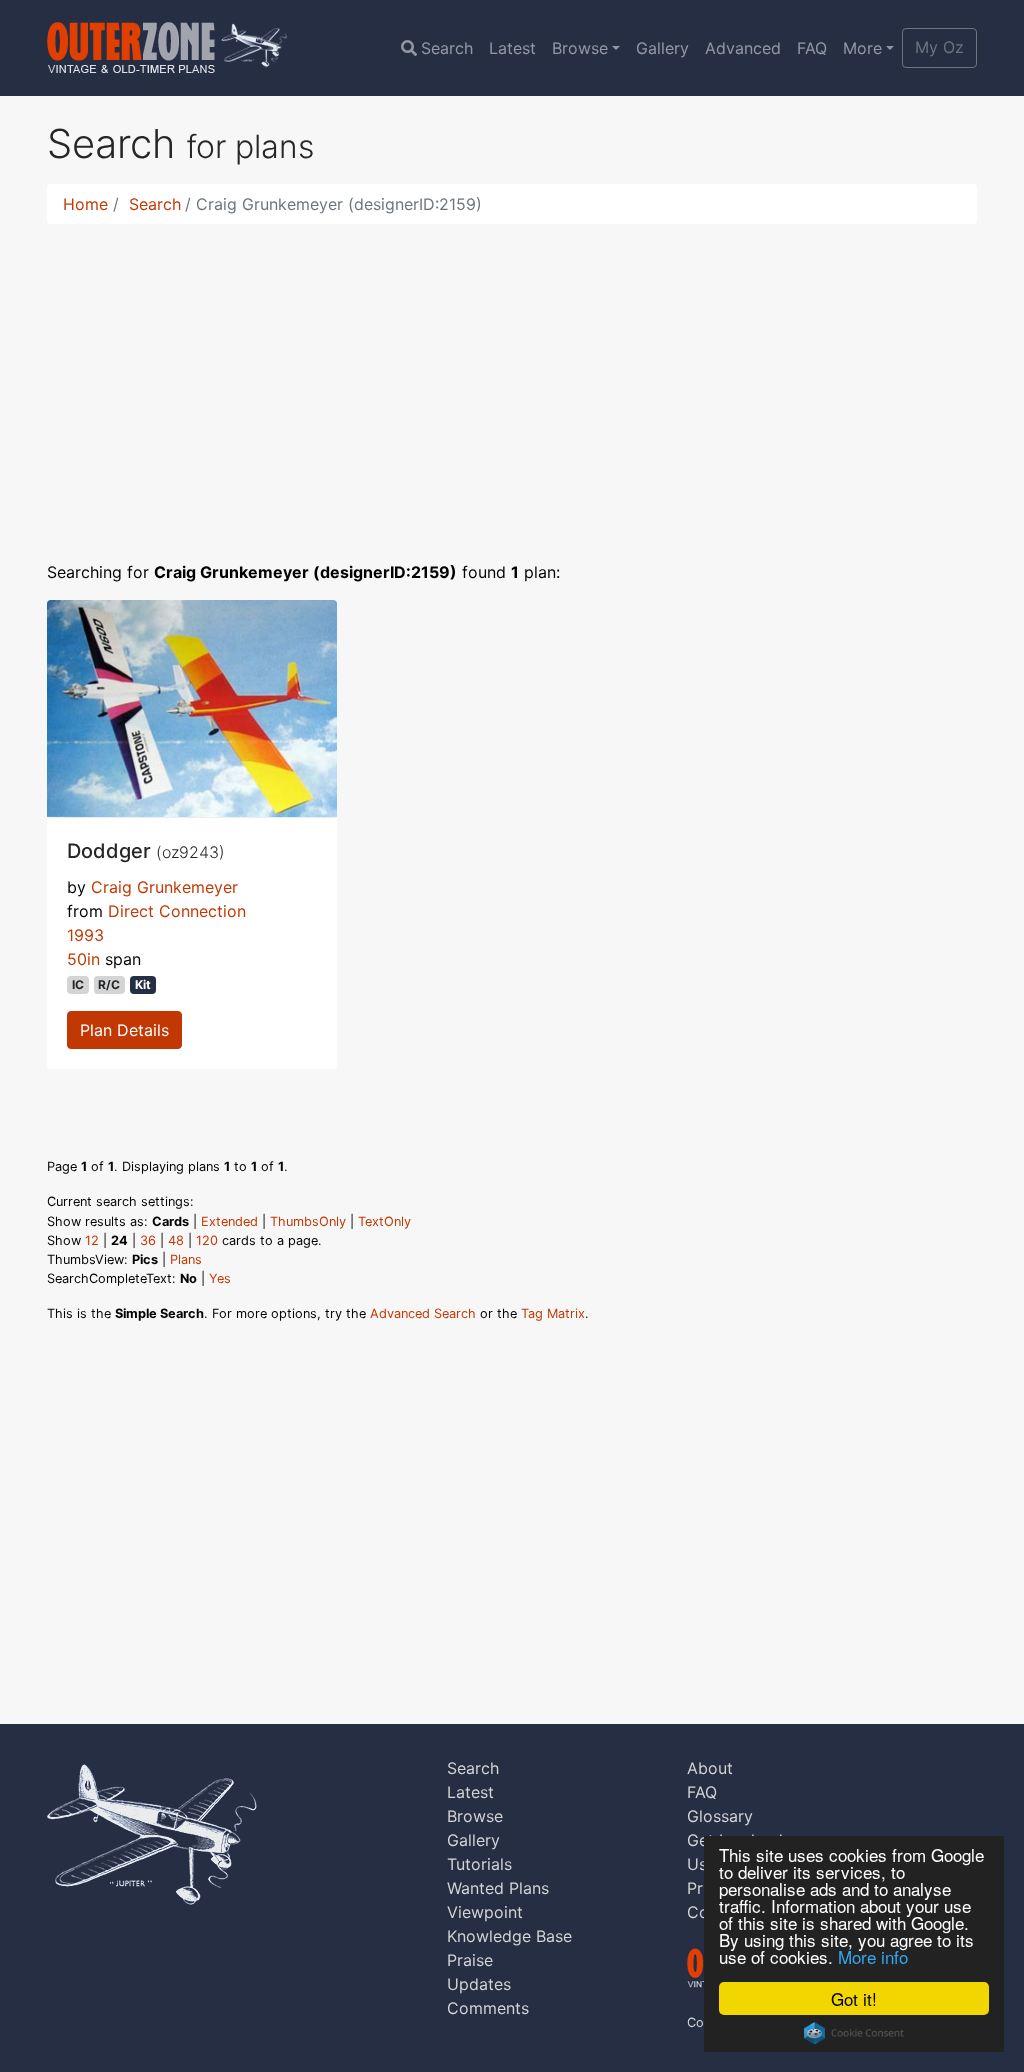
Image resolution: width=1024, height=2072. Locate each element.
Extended (229, 1221)
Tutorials (479, 1864)
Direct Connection (177, 911)
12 (92, 1240)
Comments (488, 2008)
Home (85, 204)
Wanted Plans (498, 1888)
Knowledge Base (509, 1936)
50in (83, 959)
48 (176, 1240)
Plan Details (124, 1030)
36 (148, 1240)
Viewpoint (485, 1912)
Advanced (743, 48)
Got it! (854, 1998)
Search (447, 48)
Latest (512, 48)
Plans (186, 1259)
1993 (85, 935)
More (862, 48)
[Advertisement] (512, 380)
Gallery (662, 48)
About (710, 1768)
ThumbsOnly (308, 1221)
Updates (479, 1984)
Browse (580, 48)
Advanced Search (423, 1313)
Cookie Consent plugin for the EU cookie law (854, 2033)
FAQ (812, 48)
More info (873, 1956)
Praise (470, 1960)
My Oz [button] (939, 47)
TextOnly (384, 1221)
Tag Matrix (553, 1313)
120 (207, 1240)
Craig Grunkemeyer (164, 887)
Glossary (720, 1816)
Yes (220, 1278)
